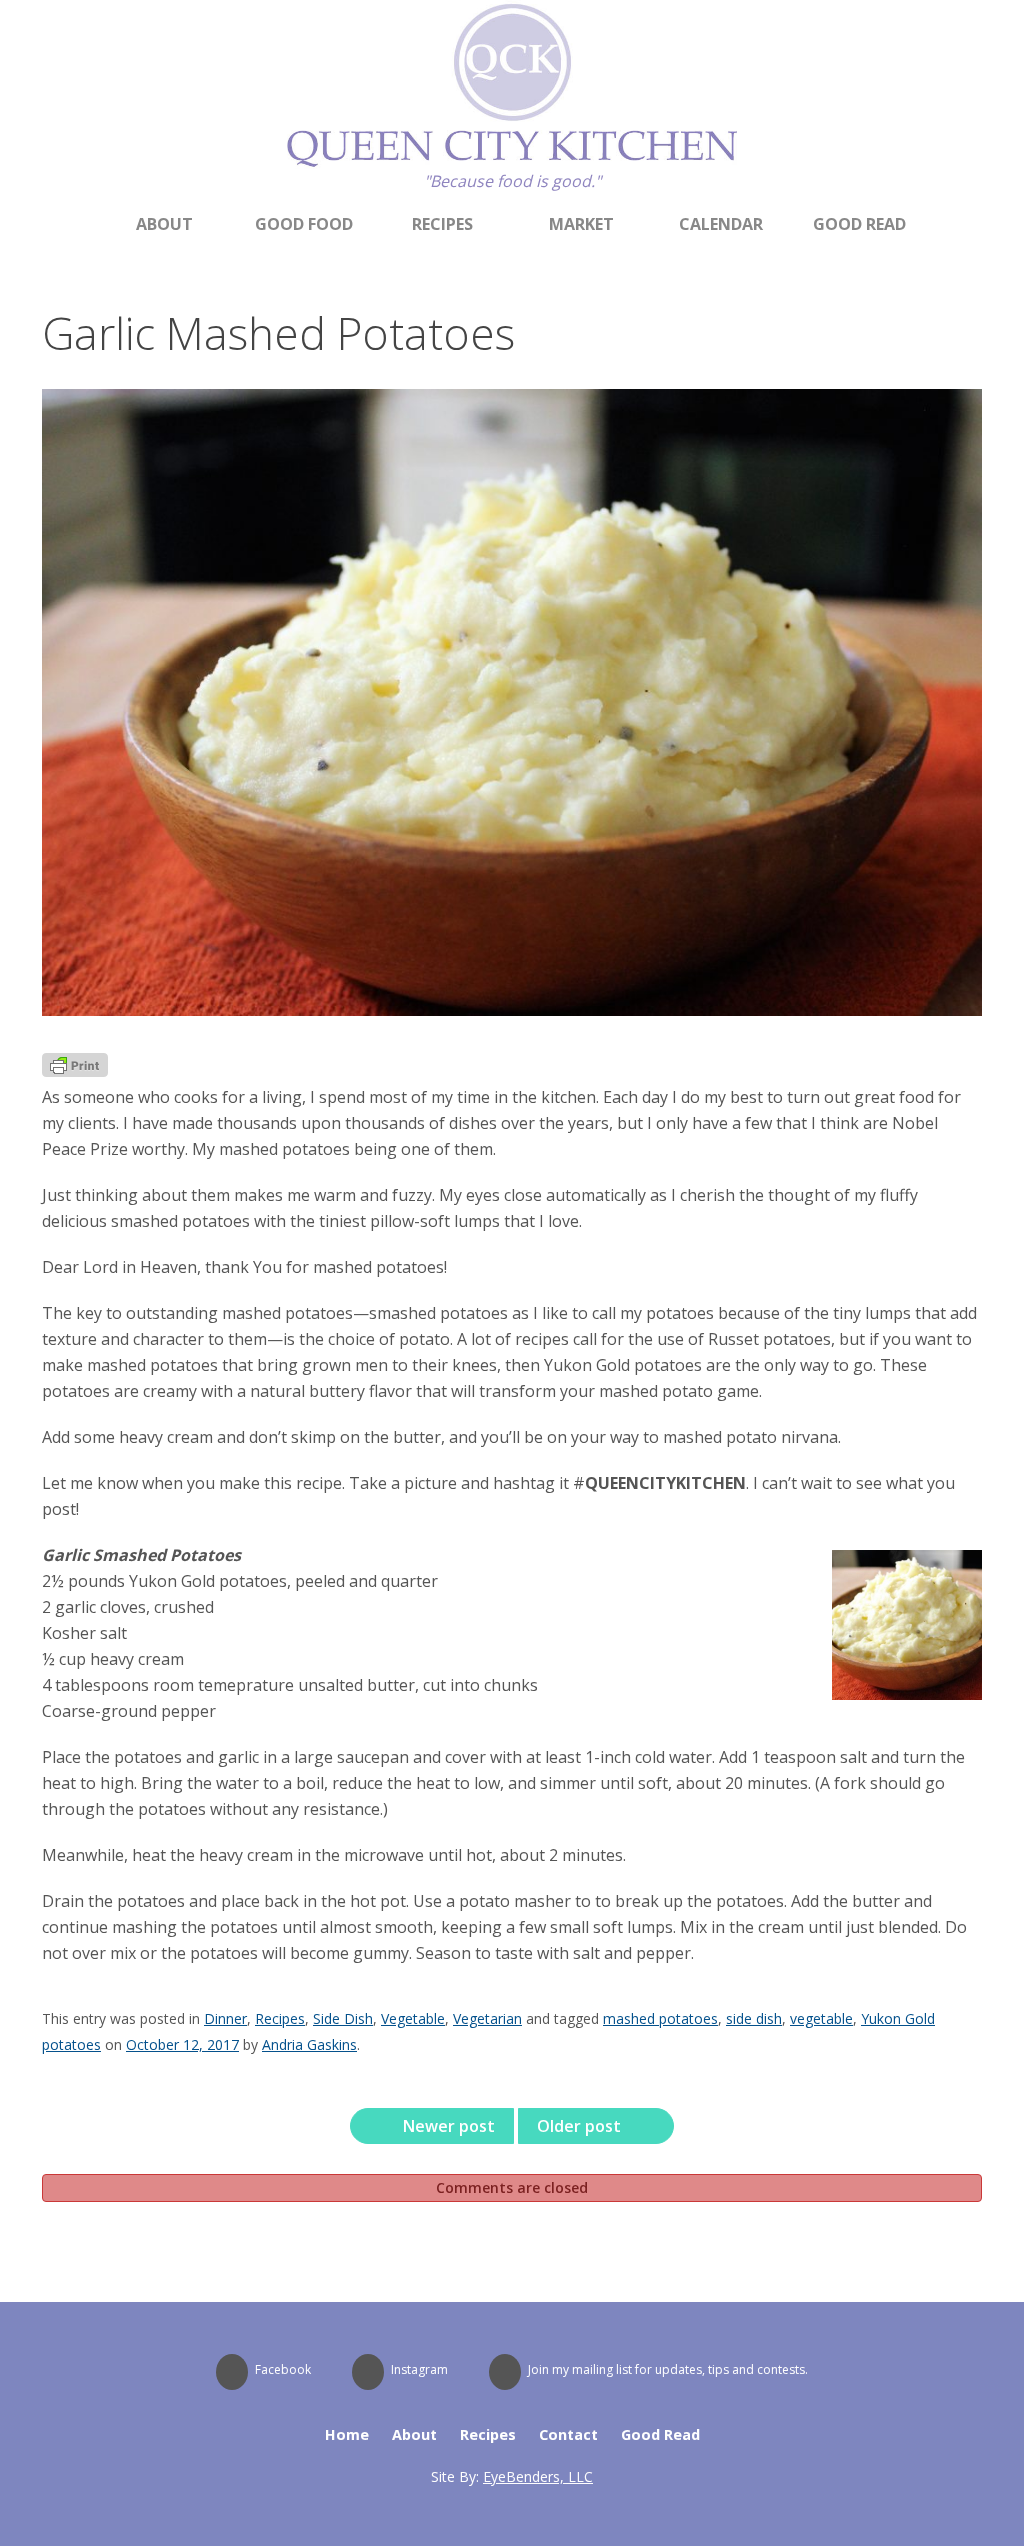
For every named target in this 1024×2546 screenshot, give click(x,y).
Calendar (721, 224)
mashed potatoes (660, 2018)
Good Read (859, 224)
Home (347, 2434)
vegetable (821, 2018)
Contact (568, 2434)
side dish (754, 2018)
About (164, 224)
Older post (581, 2126)
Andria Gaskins (309, 2044)
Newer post (447, 2126)
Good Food (304, 224)
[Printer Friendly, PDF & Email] (75, 1071)
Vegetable (413, 2018)
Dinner (225, 2018)
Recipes (442, 224)
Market (581, 224)
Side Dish (343, 2018)
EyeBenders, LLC (538, 2476)
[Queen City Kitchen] (512, 163)
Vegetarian (487, 2018)
